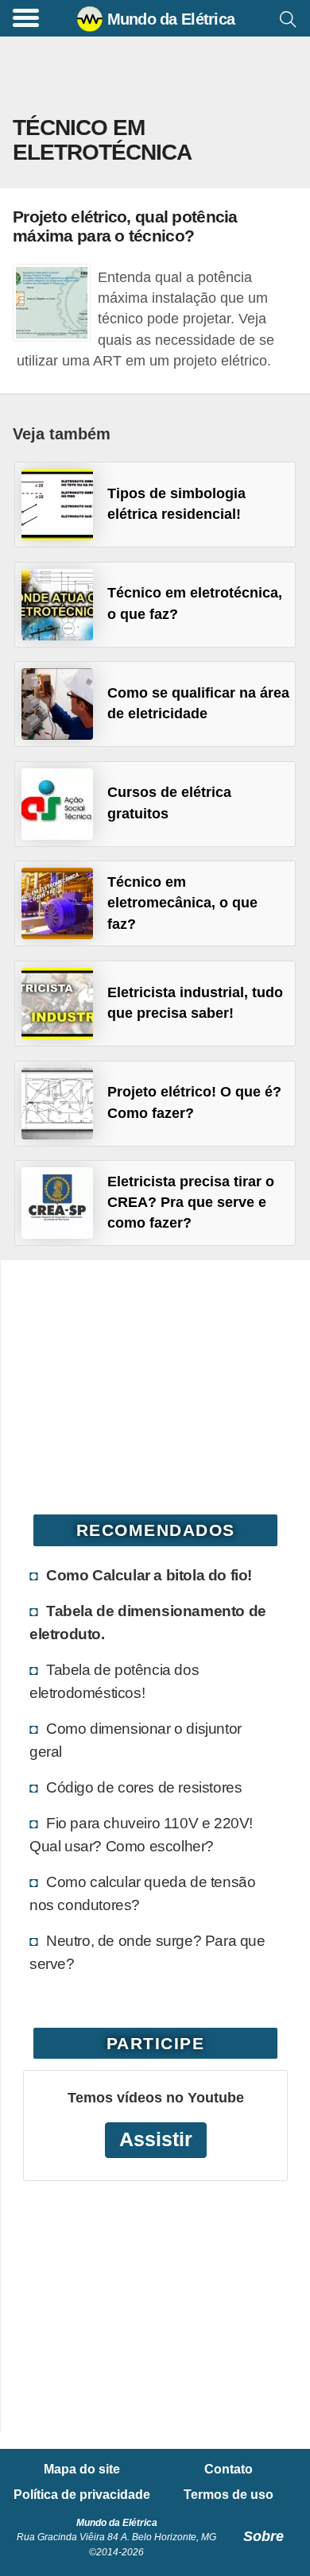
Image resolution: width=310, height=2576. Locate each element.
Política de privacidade (82, 2495)
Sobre (263, 2536)
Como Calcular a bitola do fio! (149, 1575)
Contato (229, 2470)
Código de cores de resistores (144, 1787)
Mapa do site (82, 2470)
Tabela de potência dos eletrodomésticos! (114, 1681)
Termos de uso (229, 2495)
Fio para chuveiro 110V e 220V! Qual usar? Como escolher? (141, 1834)
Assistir (156, 2139)
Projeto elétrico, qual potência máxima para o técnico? (125, 226)
